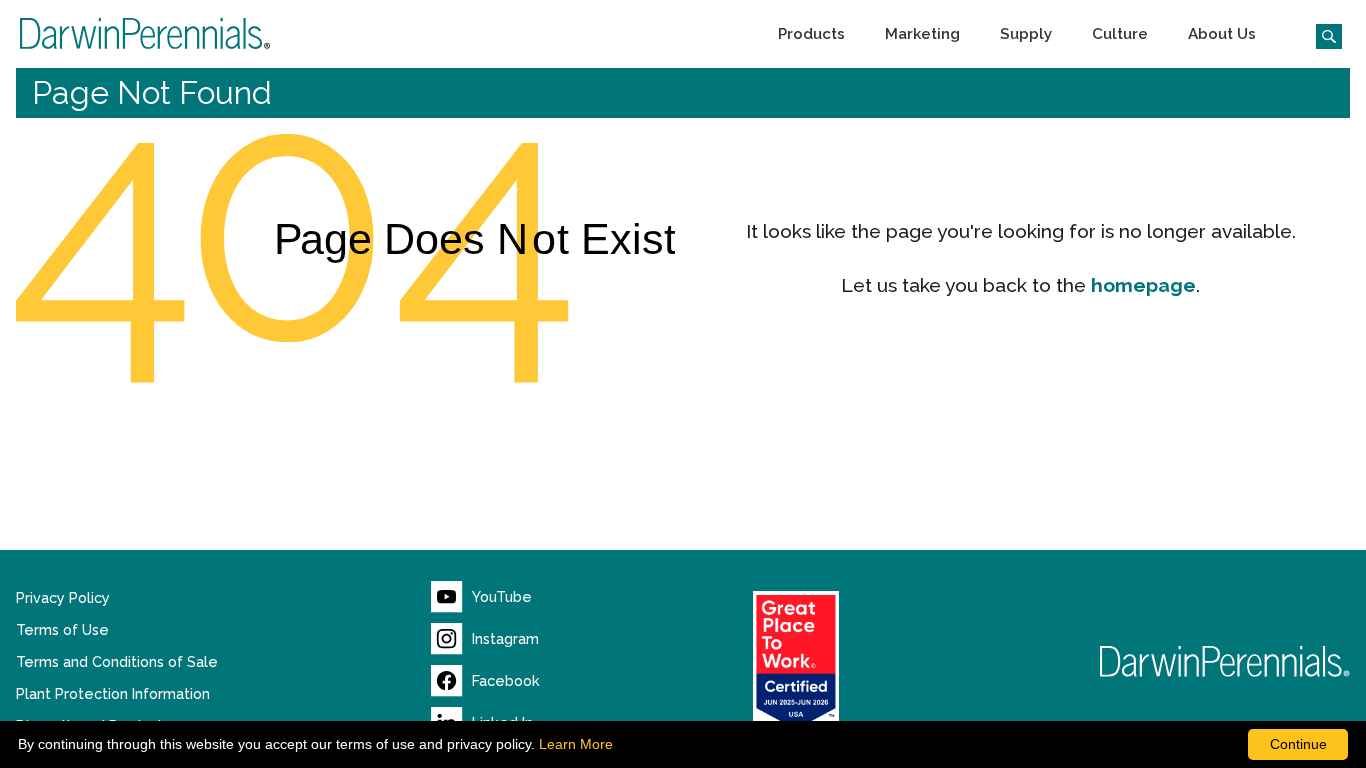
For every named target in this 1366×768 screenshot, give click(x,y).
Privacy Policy (63, 598)
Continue (1298, 744)
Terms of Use (62, 630)
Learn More (576, 744)
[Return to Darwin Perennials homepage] (1225, 661)
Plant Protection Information (113, 694)
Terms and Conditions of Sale (117, 662)
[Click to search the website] (1321, 34)
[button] (811, 34)
